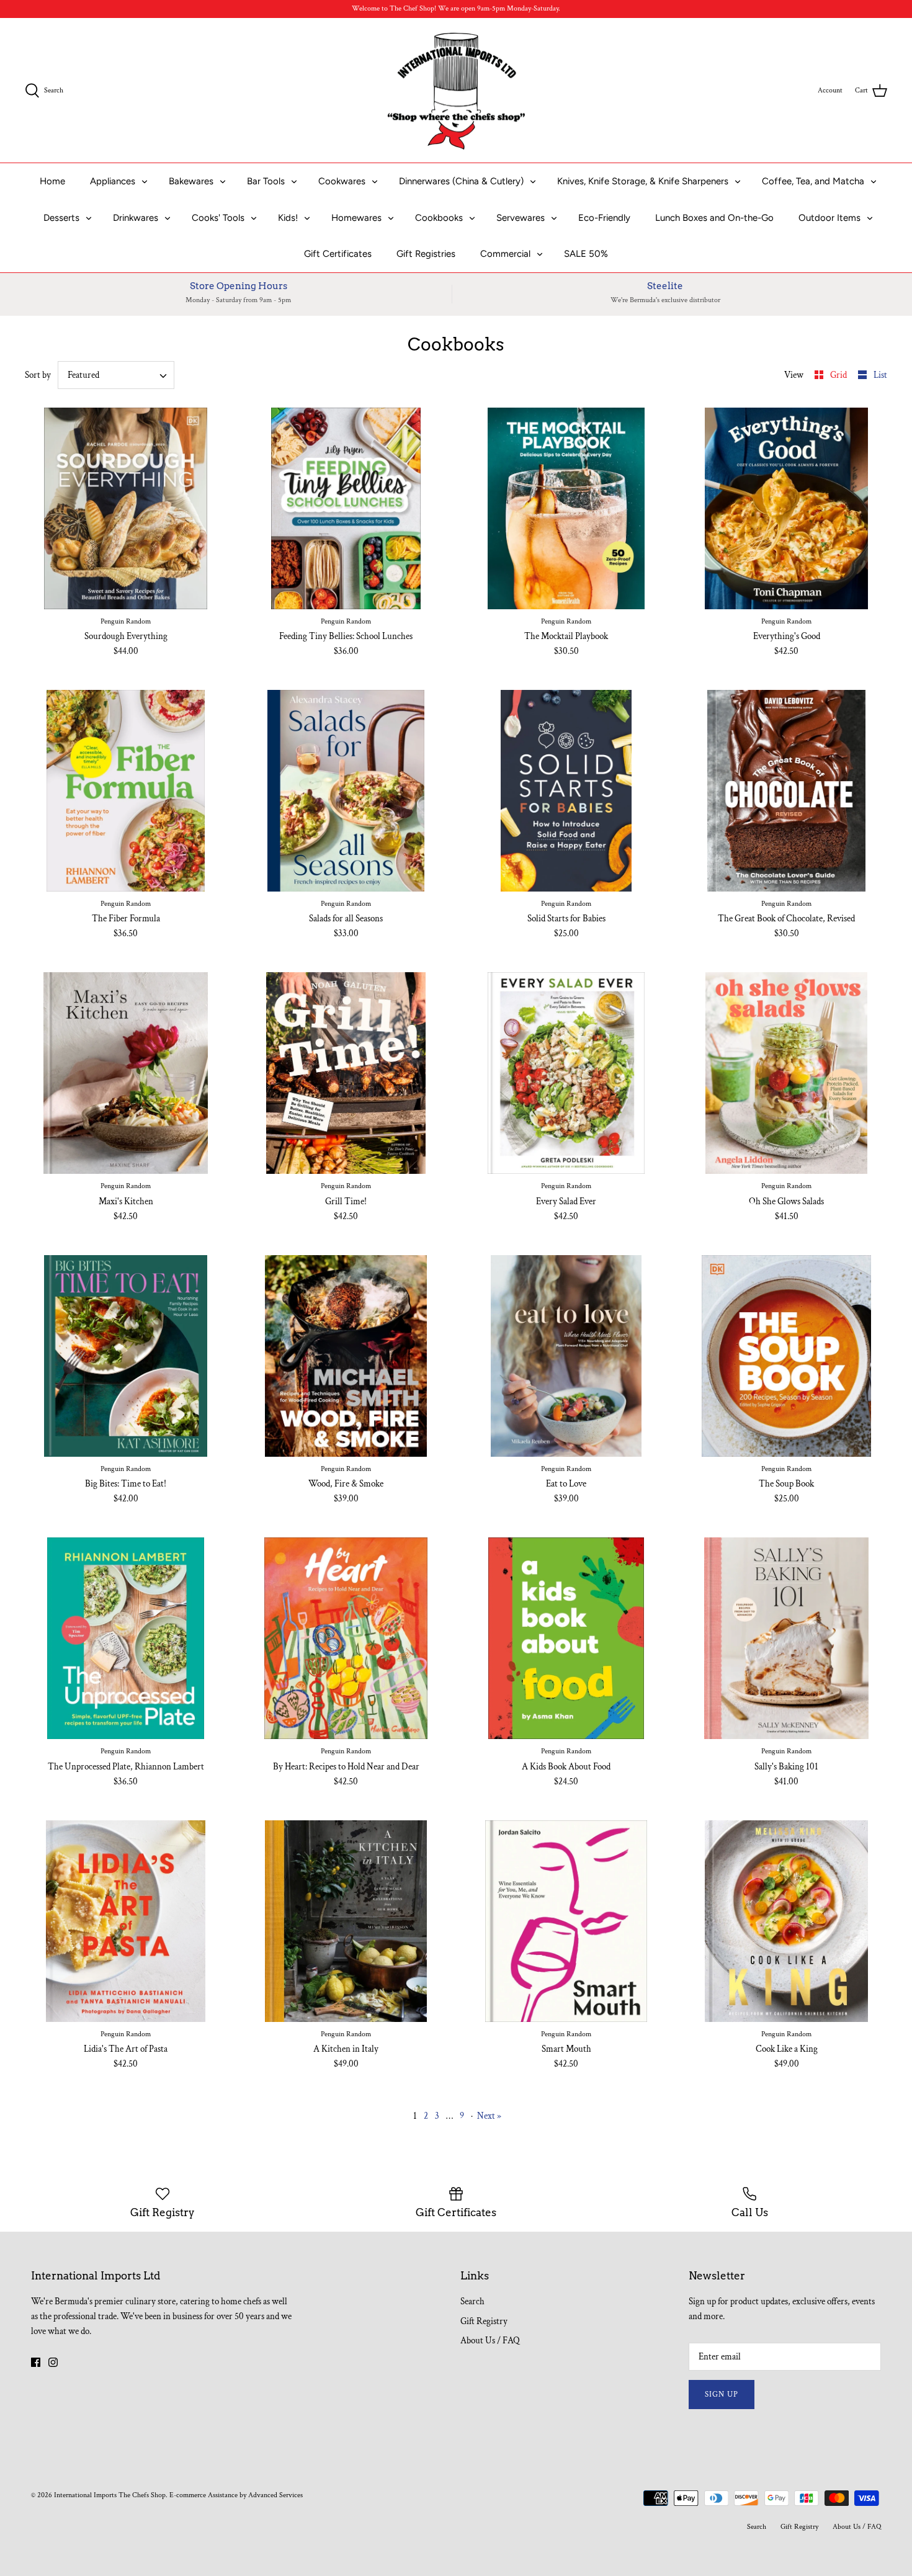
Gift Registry (484, 2321)
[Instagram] (53, 2362)
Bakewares (191, 181)
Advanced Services (275, 2495)
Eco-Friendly (604, 218)
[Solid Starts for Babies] (566, 791)
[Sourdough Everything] (126, 508)
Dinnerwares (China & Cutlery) (461, 181)
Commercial (505, 254)
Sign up (722, 2395)
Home (52, 181)
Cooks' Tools (218, 218)
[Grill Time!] (346, 1073)
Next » (489, 2116)
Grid (839, 375)
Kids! (288, 218)
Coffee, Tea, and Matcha (813, 181)
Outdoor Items (829, 218)
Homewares (356, 218)
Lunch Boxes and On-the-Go (714, 218)
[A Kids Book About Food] (566, 1638)
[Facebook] (36, 2362)
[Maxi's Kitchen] (126, 1073)
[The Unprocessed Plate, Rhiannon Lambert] (126, 1638)
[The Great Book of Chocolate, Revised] (786, 791)
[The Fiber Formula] (126, 791)
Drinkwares (136, 218)
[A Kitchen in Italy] (346, 1921)
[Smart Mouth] (566, 1921)
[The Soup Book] (786, 1356)
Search (472, 2301)
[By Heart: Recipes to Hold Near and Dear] (346, 1638)
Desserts (61, 218)
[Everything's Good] (786, 508)
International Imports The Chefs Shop (110, 2495)
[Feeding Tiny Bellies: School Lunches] (346, 508)
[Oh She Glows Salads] (786, 1073)
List (880, 375)
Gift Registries (426, 254)
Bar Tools (266, 181)
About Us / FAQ (490, 2341)
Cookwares (342, 181)
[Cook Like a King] (786, 1921)
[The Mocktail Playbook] (566, 508)
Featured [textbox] (83, 375)
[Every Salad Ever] (566, 1073)
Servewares (521, 218)
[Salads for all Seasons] (346, 791)
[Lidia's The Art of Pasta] (126, 1921)
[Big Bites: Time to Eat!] (126, 1356)
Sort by (38, 375)
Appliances (113, 181)
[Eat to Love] (566, 1356)
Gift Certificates (338, 254)
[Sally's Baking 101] (786, 1638)
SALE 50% (586, 254)
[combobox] (116, 375)
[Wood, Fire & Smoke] (346, 1356)
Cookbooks (439, 218)
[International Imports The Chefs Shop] (456, 91)
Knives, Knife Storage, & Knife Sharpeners (643, 181)
